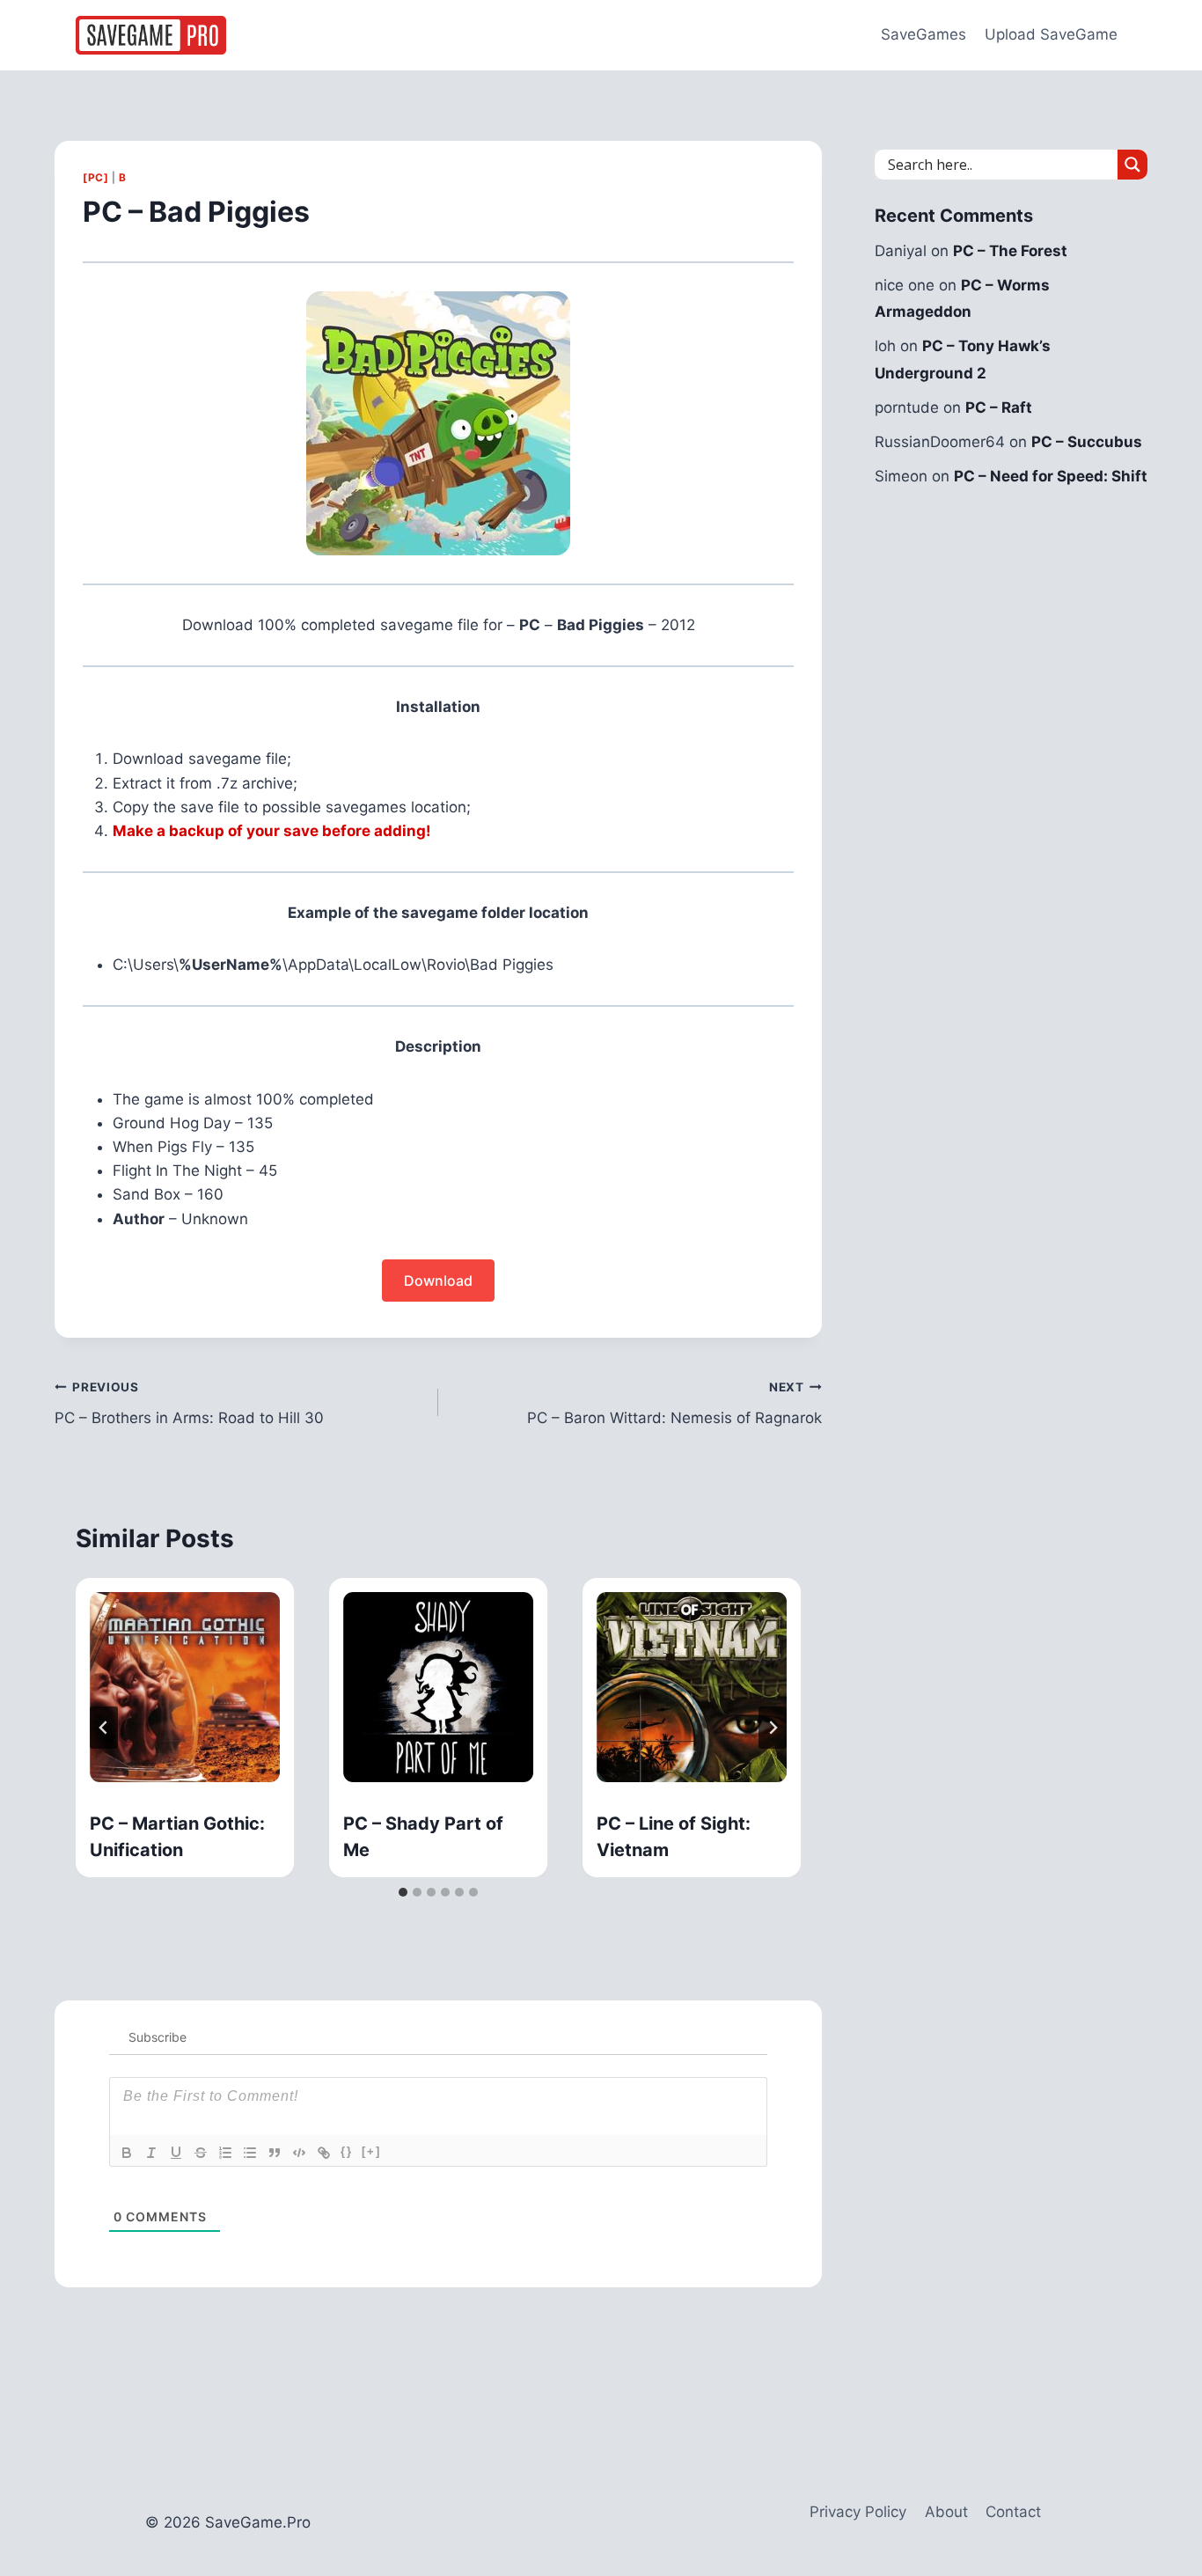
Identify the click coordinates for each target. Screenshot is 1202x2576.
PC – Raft (999, 407)
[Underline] (176, 2153)
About (946, 2512)
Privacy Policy (858, 2512)
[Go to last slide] (104, 1728)
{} (347, 2151)
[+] (371, 2151)
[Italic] (151, 2153)
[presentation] (185, 1687)
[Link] (324, 2153)
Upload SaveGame (1051, 34)
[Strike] (201, 2153)
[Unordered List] (250, 2153)
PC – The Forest (1010, 251)
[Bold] (127, 2153)
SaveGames (923, 34)
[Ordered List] (225, 2153)
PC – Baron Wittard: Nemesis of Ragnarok (674, 1403)
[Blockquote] (275, 2153)
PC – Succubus (1087, 442)
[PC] (95, 177)
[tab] (403, 1892)
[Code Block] (299, 2153)
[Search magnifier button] (1132, 165)
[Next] (773, 1728)
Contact (1013, 2512)
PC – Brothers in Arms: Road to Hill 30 (189, 1403)
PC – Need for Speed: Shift (1051, 476)
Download (438, 1281)
